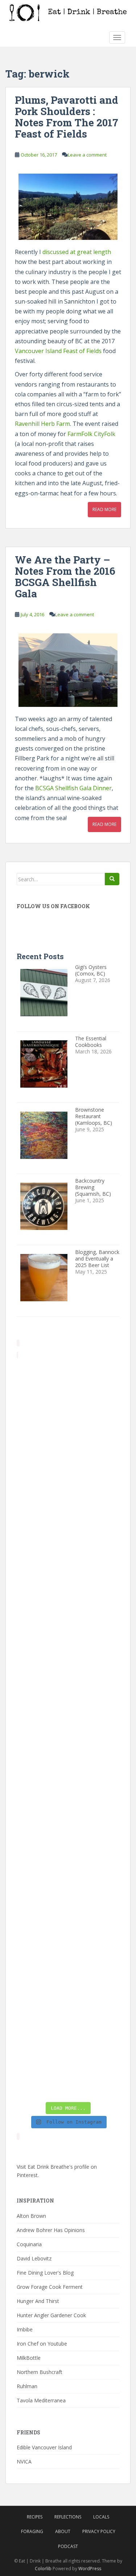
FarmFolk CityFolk (91, 434)
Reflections (68, 2517)
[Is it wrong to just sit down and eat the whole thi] (68, 1638)
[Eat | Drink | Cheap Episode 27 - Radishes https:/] (68, 1392)
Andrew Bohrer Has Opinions (51, 2230)
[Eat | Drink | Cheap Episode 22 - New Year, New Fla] (68, 1883)
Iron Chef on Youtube (42, 2344)
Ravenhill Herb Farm (42, 424)
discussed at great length (77, 252)
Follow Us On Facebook (53, 906)
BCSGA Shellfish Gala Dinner (73, 788)
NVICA (24, 2462)
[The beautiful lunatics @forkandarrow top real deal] (68, 2006)
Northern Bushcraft (40, 2372)
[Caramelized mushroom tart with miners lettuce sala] (68, 1454)
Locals (101, 2517)
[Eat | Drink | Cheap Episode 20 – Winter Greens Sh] (68, 2067)
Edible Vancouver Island (44, 2447)
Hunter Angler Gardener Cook (51, 2315)
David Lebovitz (34, 2258)
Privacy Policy (99, 2531)
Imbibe (25, 2329)
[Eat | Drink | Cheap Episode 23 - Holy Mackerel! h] (68, 1822)
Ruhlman (27, 2386)
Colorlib (43, 2569)
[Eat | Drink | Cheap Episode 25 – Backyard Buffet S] (68, 1576)
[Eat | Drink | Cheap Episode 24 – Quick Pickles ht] (68, 1699)
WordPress (90, 2569)
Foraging (32, 2531)
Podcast (68, 2546)
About (63, 2531)
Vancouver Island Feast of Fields (58, 351)
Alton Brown (31, 2216)
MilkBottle (29, 2358)
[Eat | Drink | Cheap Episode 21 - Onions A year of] (68, 1944)
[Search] (112, 879)
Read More (104, 509)
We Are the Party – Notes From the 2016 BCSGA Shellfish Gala (65, 576)
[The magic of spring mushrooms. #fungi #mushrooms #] (68, 1760)
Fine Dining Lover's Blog (45, 2273)
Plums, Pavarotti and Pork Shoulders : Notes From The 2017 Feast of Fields (67, 117)
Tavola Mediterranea (41, 2400)
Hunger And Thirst (38, 2301)
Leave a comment (87, 155)
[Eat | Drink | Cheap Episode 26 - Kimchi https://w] (68, 1515)
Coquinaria (29, 2244)
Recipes (35, 2517)
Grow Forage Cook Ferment (50, 2287)
